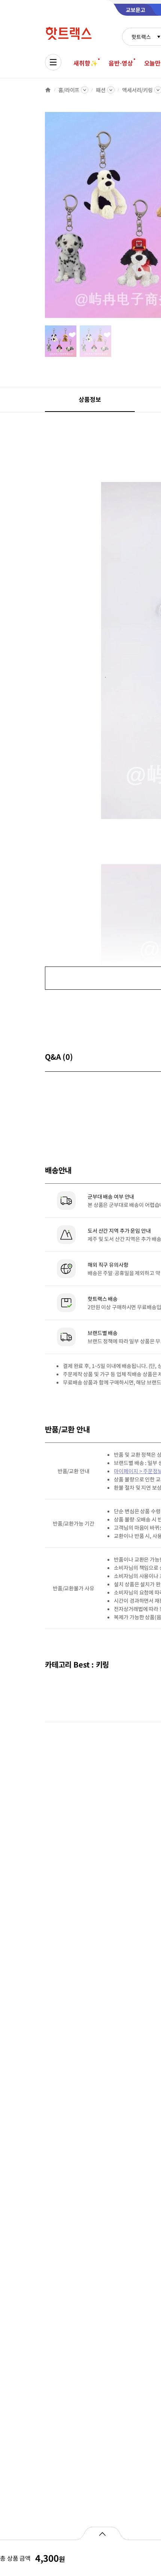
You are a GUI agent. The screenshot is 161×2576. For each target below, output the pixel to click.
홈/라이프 (69, 90)
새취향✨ (85, 63)
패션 (101, 90)
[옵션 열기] (102, 2533)
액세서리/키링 (137, 90)
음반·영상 (121, 63)
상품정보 (90, 399)
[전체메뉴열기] (53, 62)
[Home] (48, 90)
